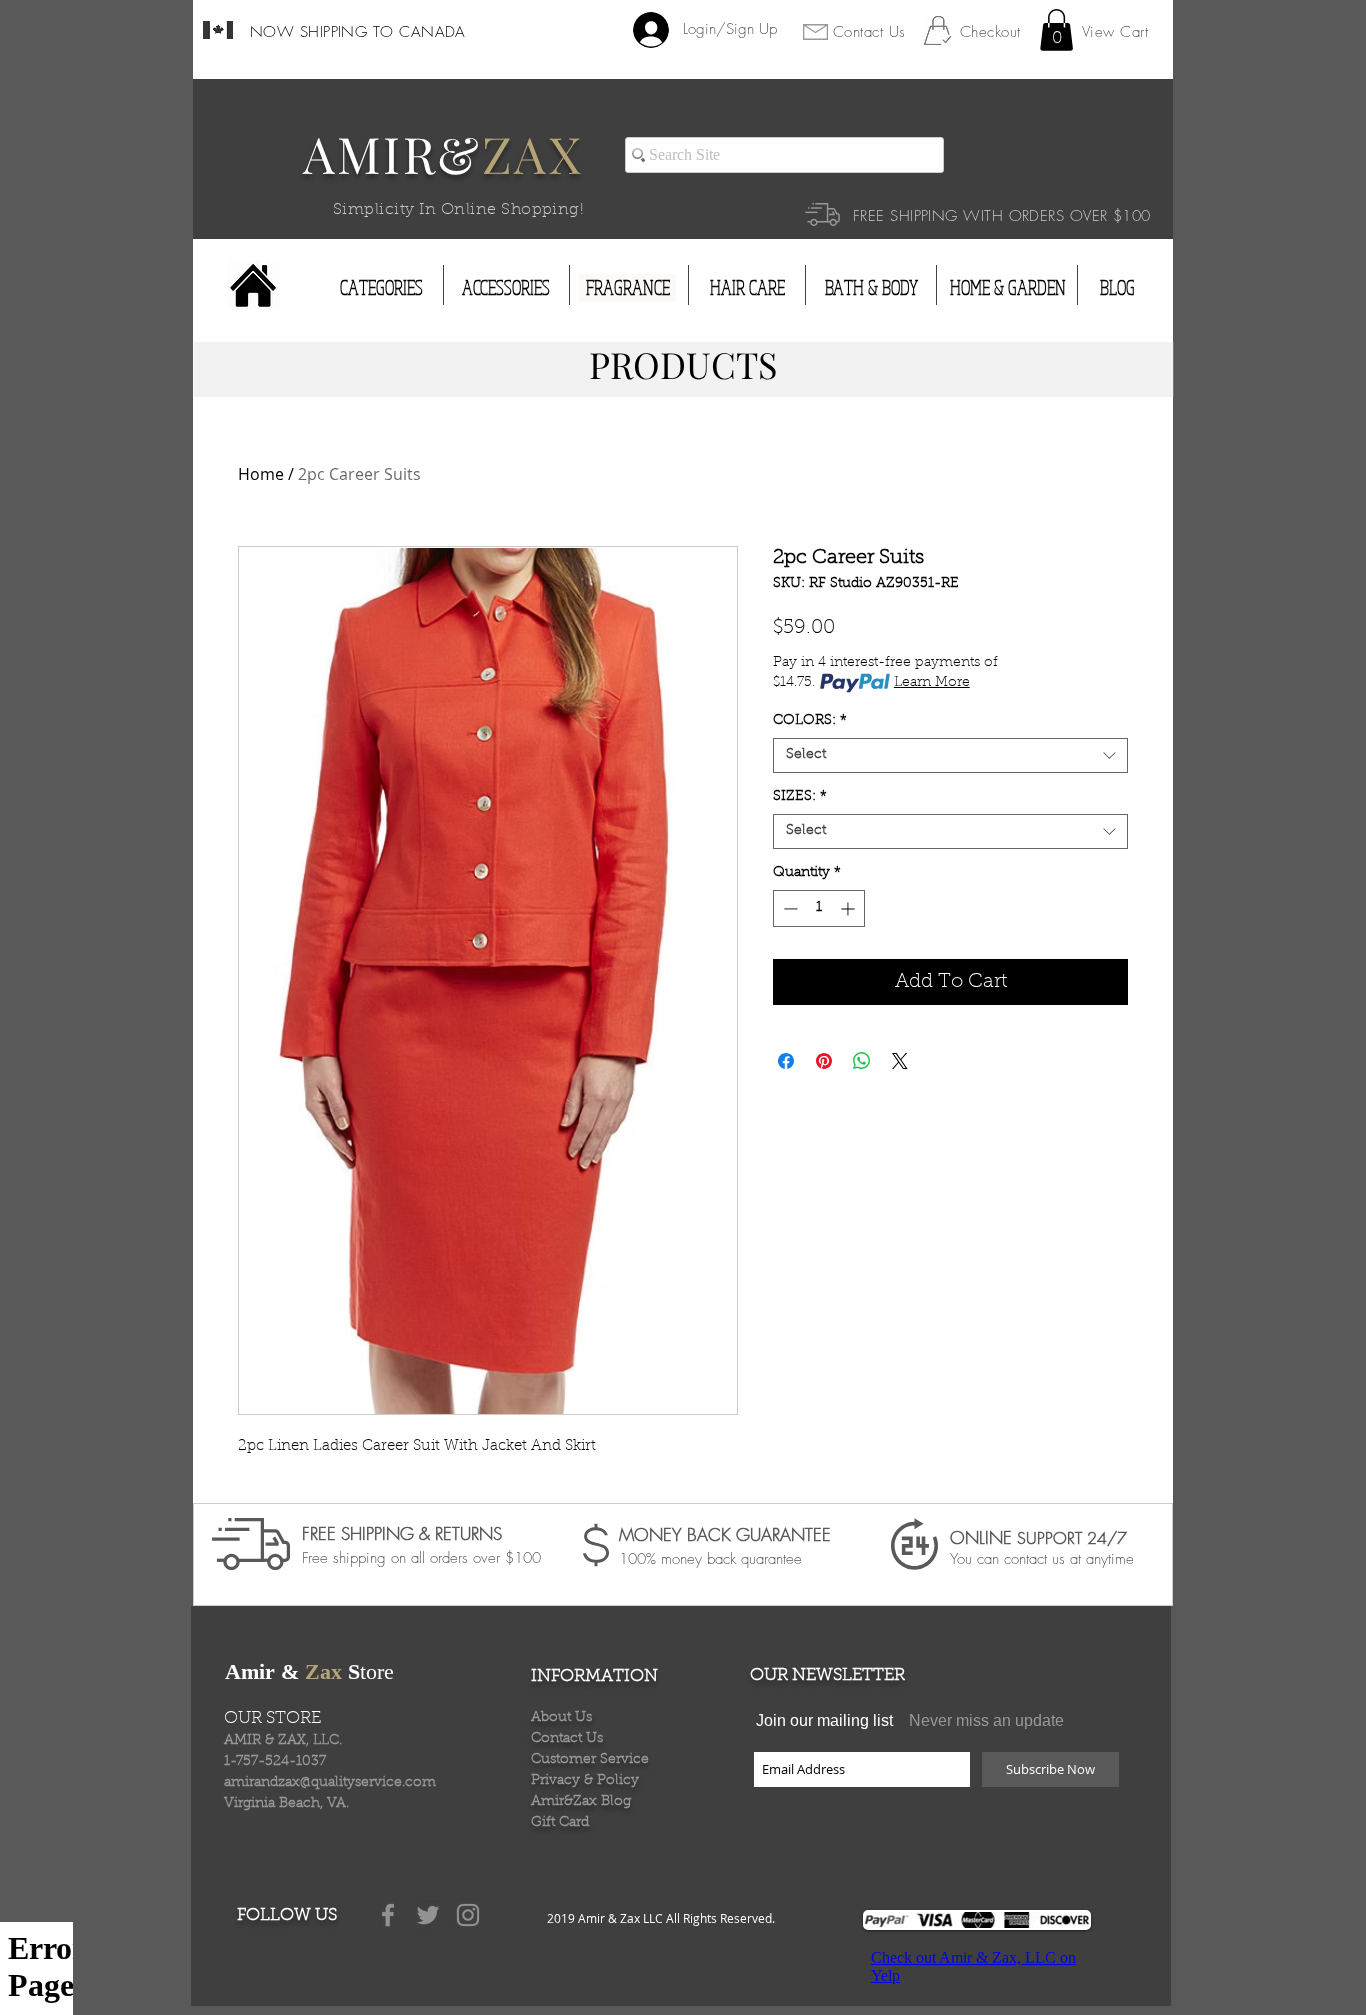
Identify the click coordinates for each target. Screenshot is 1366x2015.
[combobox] (950, 755)
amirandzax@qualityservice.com (330, 1783)
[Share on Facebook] (786, 1061)
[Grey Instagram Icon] (468, 1915)
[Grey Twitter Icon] (428, 1915)
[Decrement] (788, 908)
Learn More (932, 683)
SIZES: (800, 797)
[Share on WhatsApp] (862, 1061)
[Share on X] (900, 1061)
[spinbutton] (819, 908)
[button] (1056, 30)
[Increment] (849, 908)
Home (261, 474)
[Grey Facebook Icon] (388, 1915)
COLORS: (810, 721)
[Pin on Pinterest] (824, 1061)
